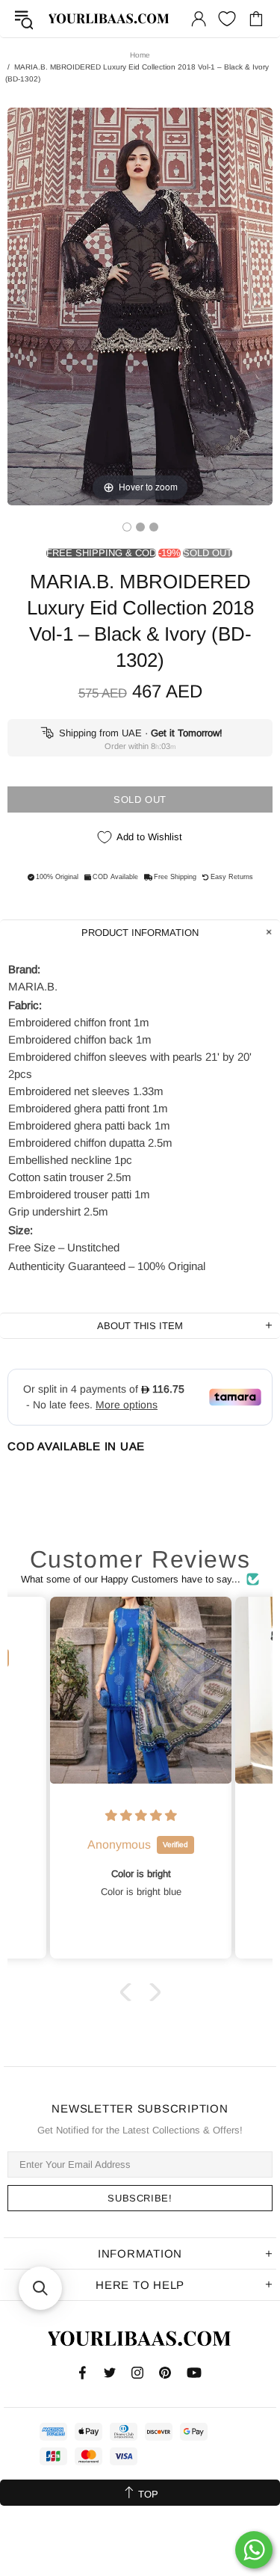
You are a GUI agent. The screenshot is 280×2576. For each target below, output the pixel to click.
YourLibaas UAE (109, 19)
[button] (128, 1992)
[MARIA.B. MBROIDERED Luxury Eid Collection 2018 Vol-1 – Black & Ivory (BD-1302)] (127, 527)
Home (140, 55)
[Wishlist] (227, 19)
